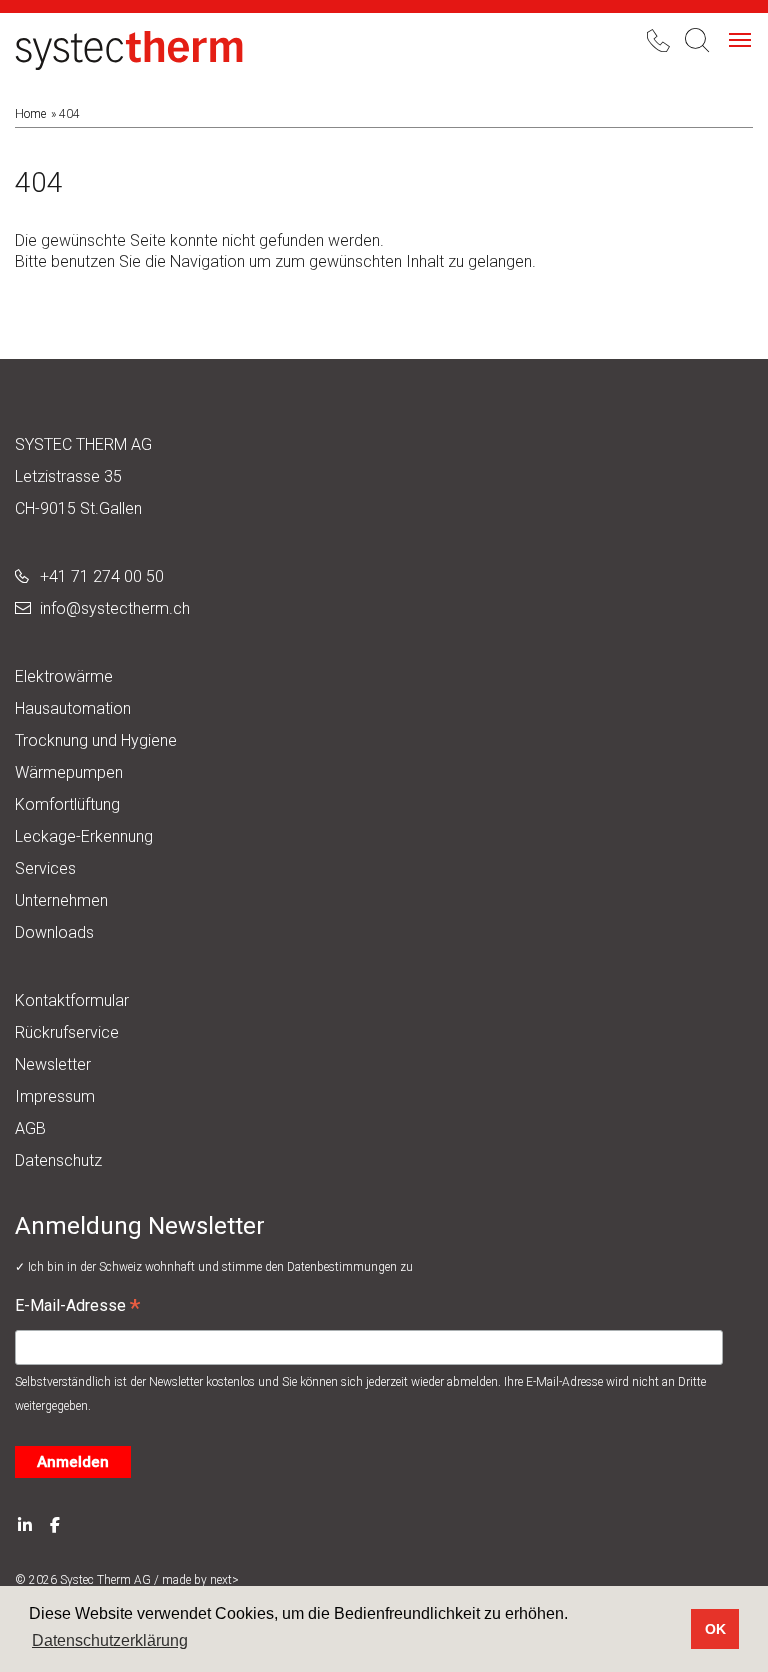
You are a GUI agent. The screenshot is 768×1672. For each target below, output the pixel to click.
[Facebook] (55, 1523)
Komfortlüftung (67, 804)
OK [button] (715, 1629)
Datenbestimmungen (343, 1267)
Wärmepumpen (69, 772)
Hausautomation (73, 708)
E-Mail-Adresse (77, 1308)
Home (30, 114)
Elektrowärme (64, 676)
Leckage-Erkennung (84, 836)
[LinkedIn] (25, 1523)
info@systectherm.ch (115, 608)
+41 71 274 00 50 (102, 576)
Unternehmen (61, 900)
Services (45, 868)
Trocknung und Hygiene (96, 740)
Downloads (54, 932)
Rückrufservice (67, 1032)
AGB (30, 1128)
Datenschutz (58, 1160)
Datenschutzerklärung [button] (110, 1640)
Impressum (55, 1096)
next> (224, 1580)
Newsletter (53, 1064)
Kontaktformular (72, 1000)
